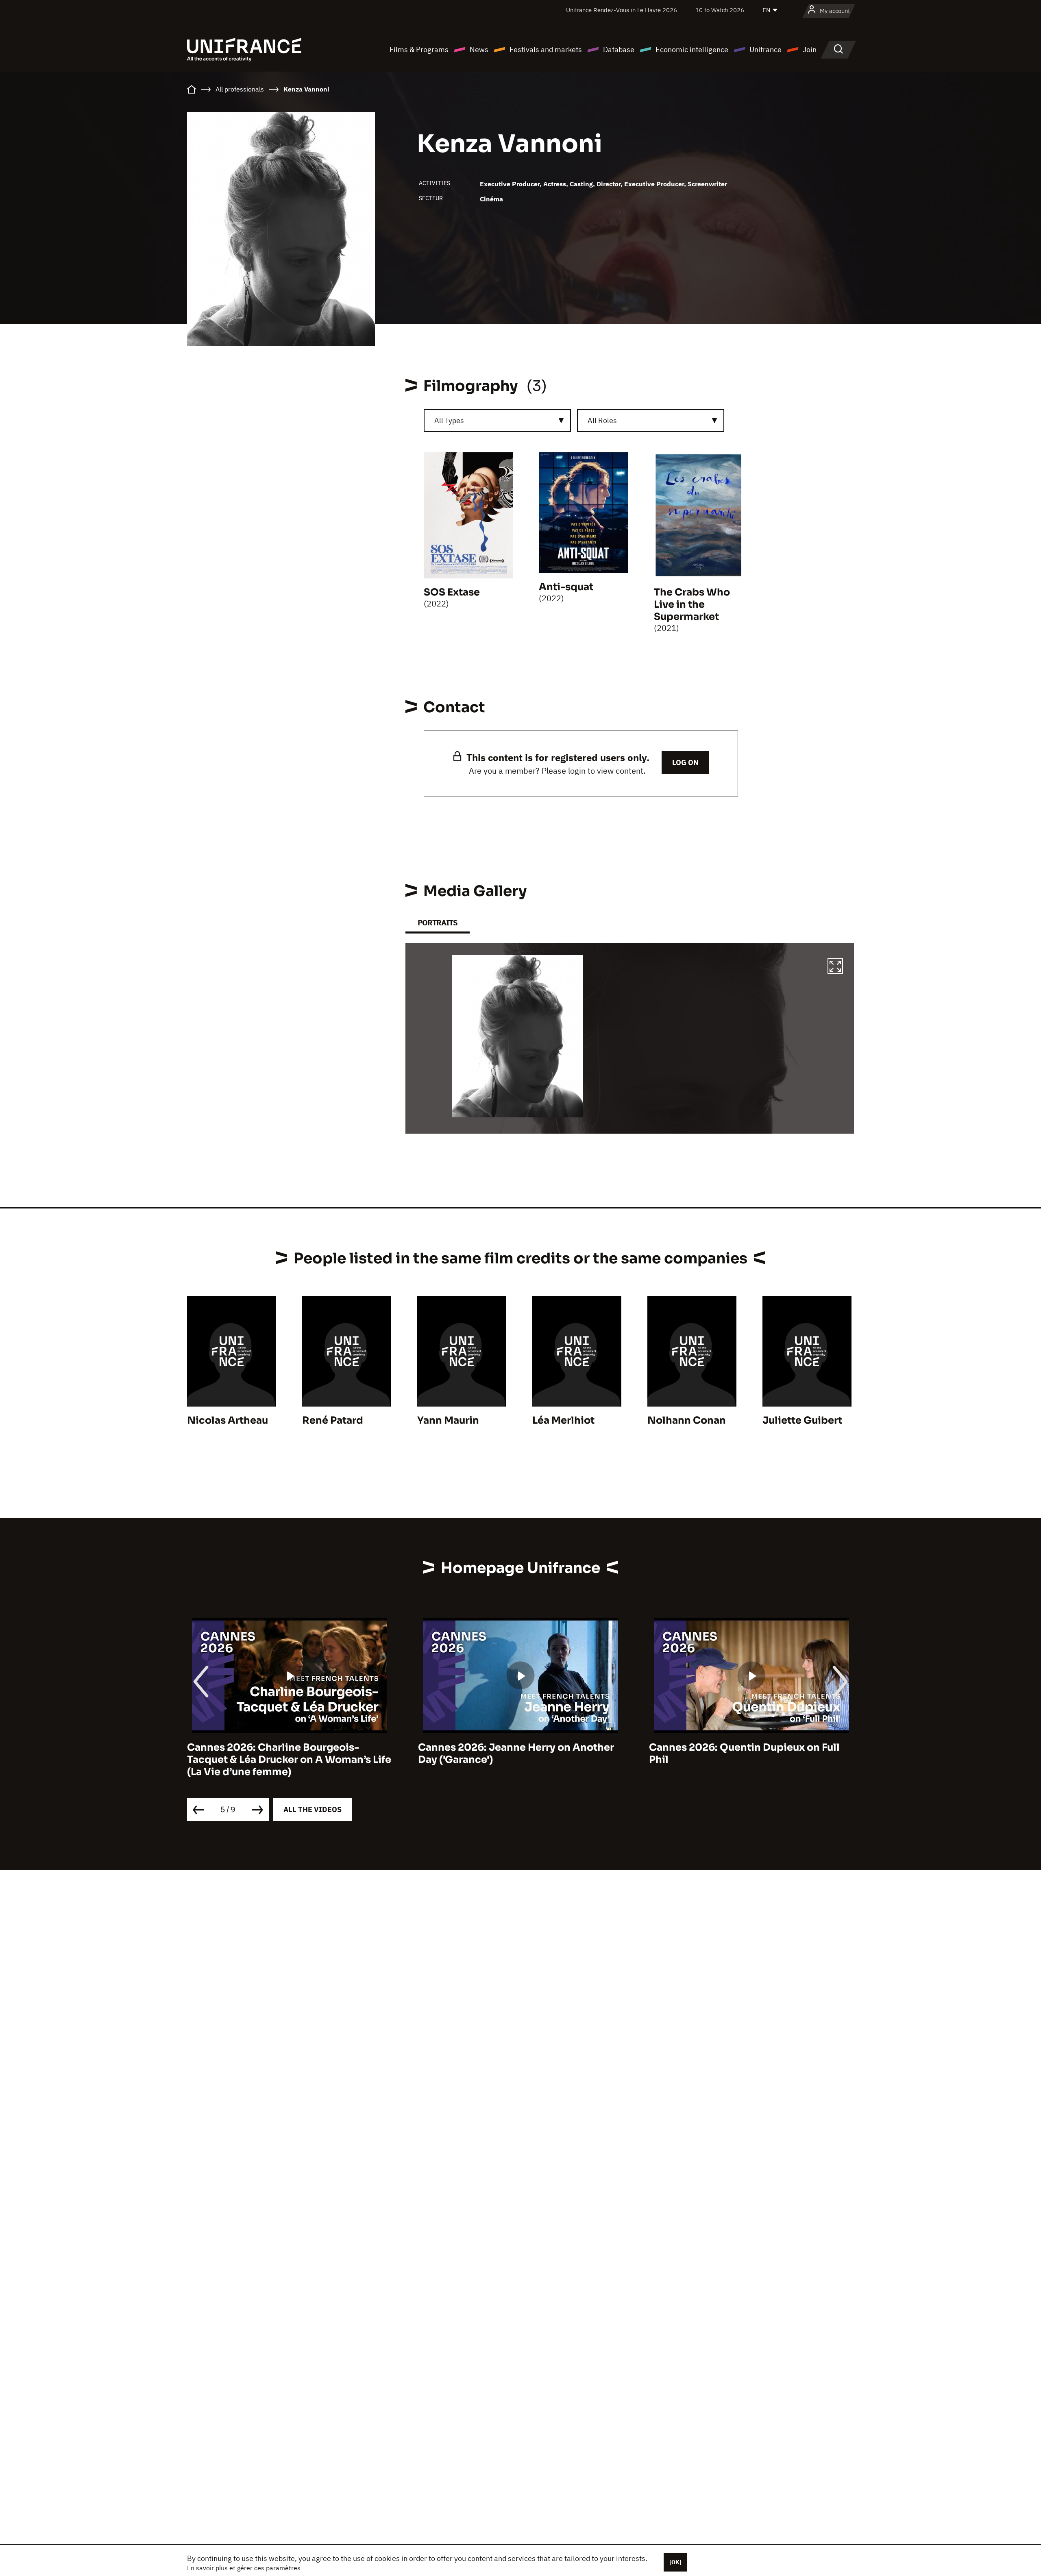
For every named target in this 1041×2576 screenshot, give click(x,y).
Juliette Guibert (802, 1420)
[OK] (675, 2562)
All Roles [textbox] (602, 420)
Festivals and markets (546, 49)
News (479, 49)
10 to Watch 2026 (720, 10)
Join (810, 49)
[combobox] (497, 421)
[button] (835, 967)
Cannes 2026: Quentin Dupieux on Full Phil (513, 1754)
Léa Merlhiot (563, 1420)
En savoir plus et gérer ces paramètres (244, 2568)
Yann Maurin (448, 1420)
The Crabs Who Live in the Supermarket (692, 604)
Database (619, 49)
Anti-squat (566, 587)
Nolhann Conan (687, 1420)
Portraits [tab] (438, 923)
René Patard (333, 1420)
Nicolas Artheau (228, 1420)
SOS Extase (452, 592)
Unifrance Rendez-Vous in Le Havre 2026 (622, 10)
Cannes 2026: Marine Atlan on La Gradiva (751, 1747)
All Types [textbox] (449, 420)
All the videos (313, 1809)
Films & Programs (419, 49)
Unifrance (766, 49)
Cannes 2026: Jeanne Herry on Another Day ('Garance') (285, 1754)
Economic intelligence (692, 49)
